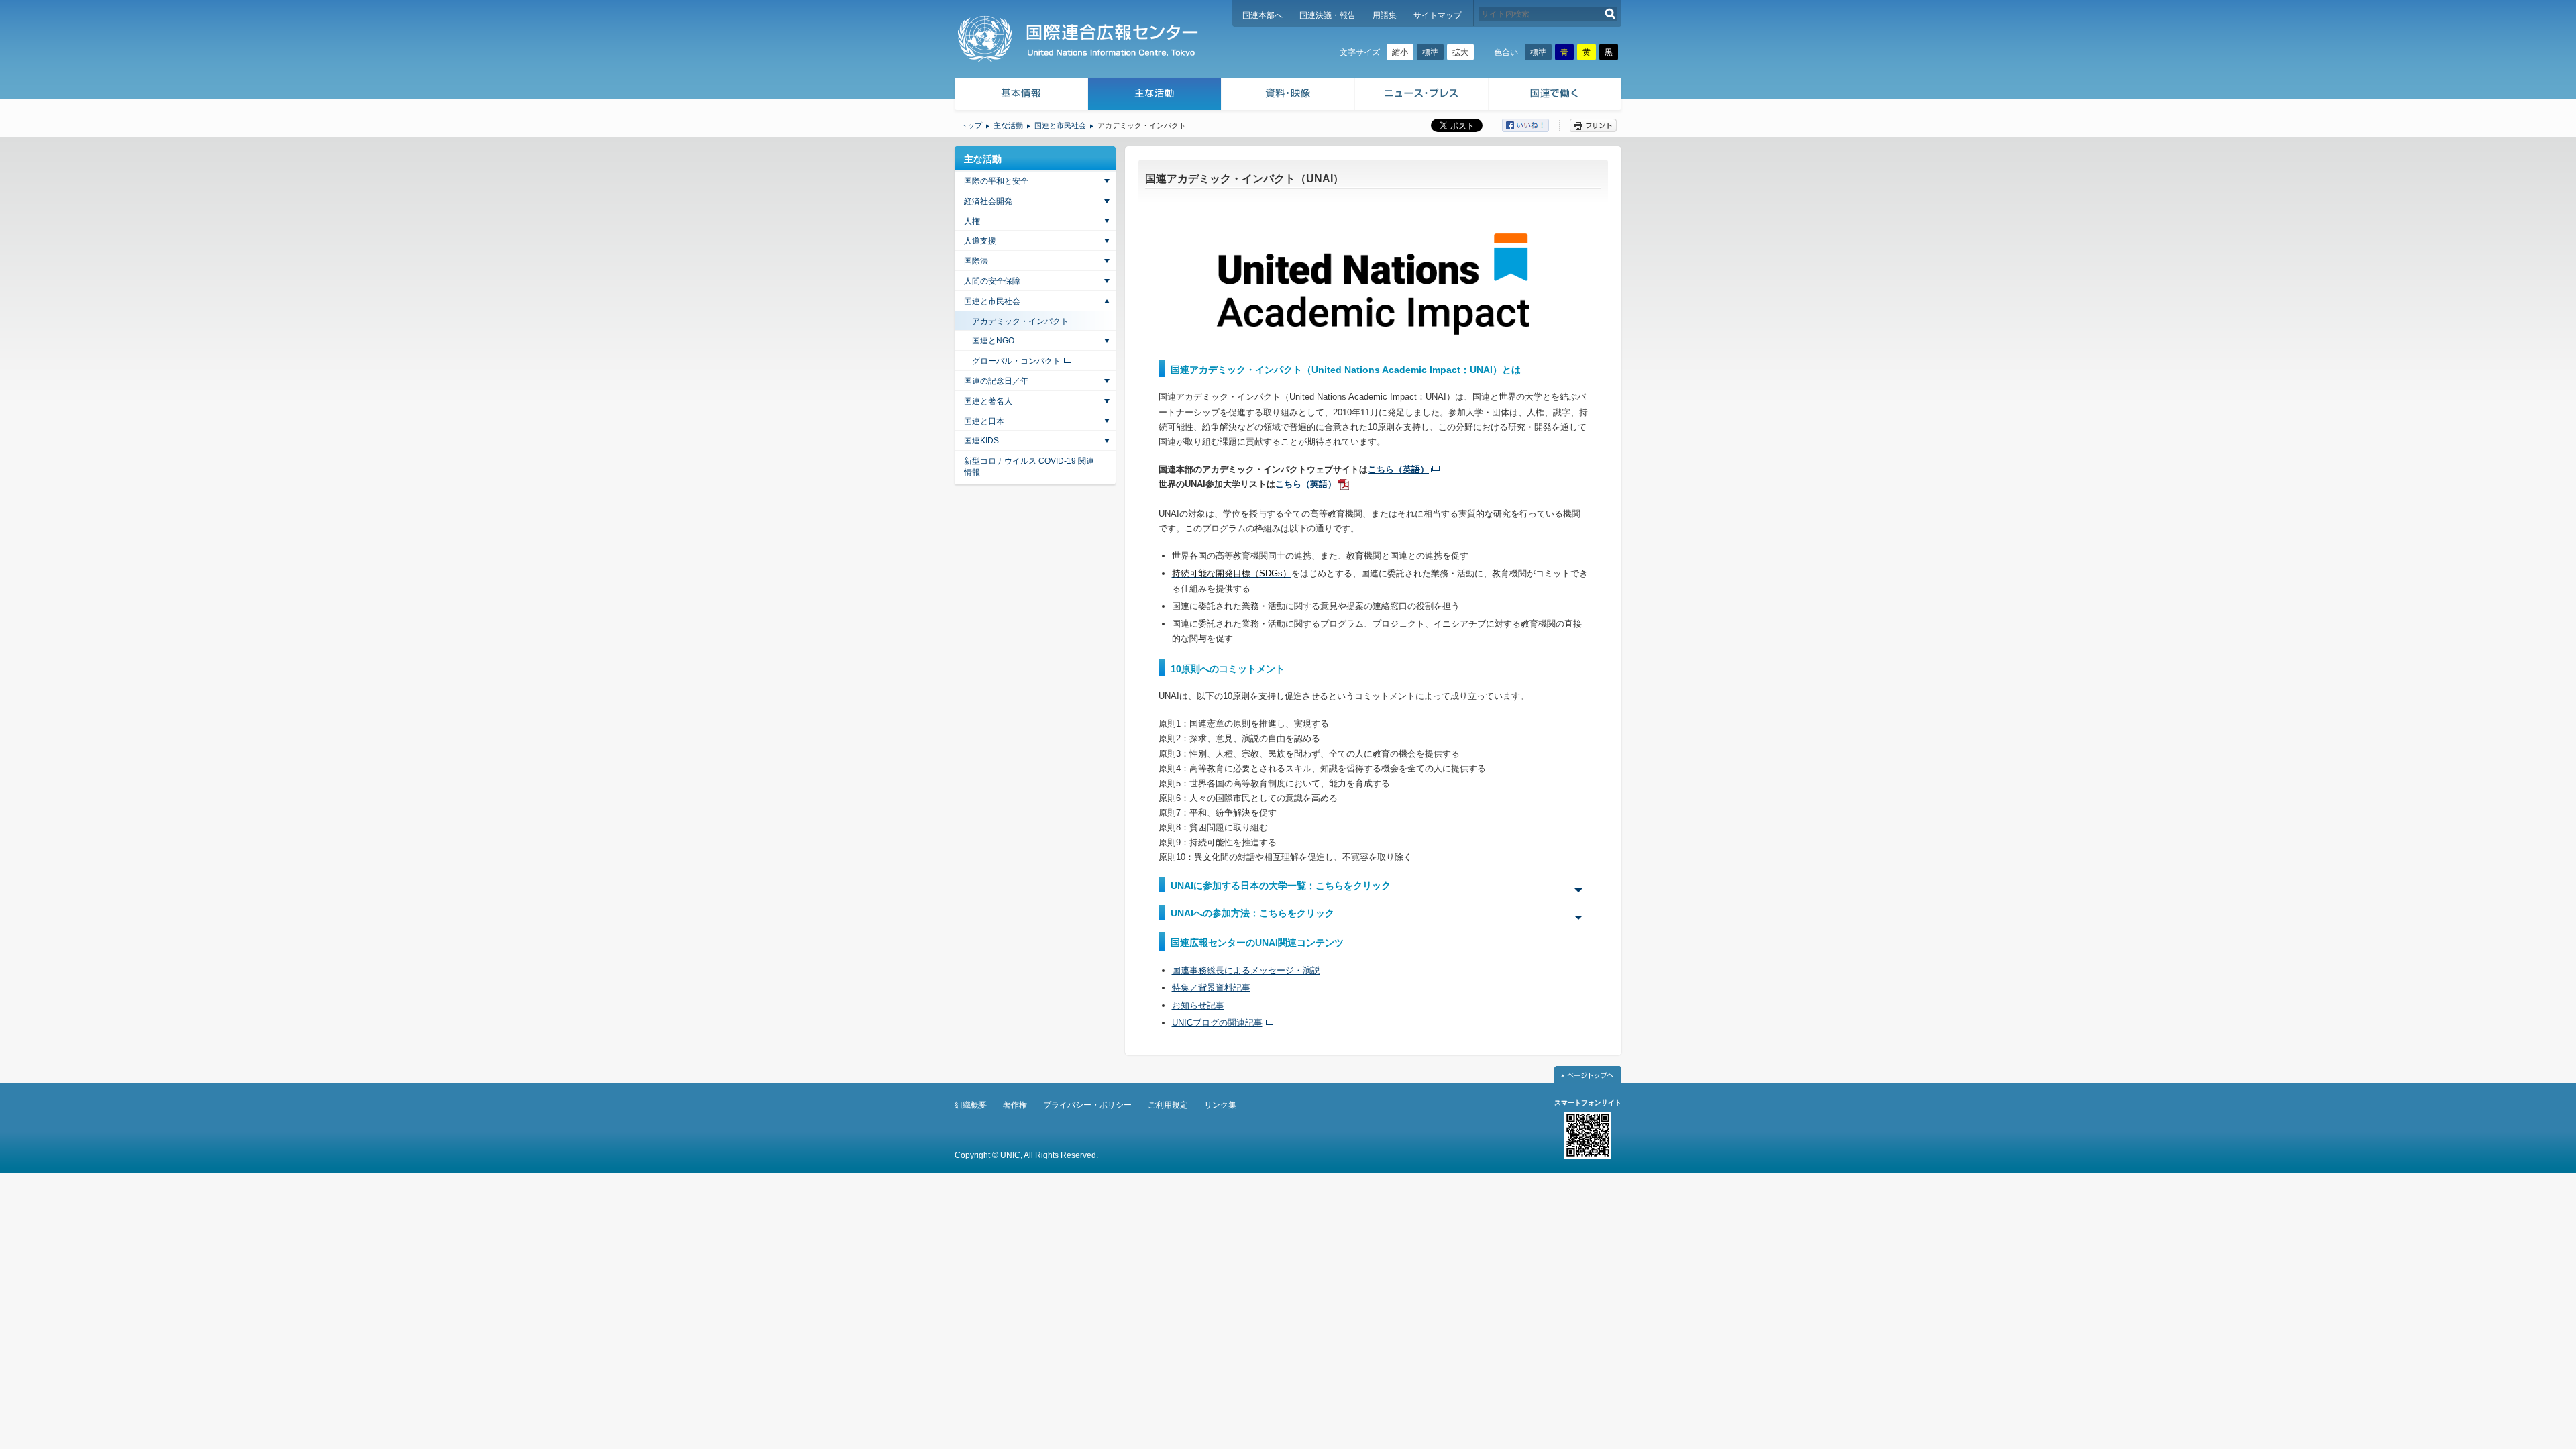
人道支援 (980, 241)
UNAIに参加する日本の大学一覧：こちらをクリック (1281, 885)
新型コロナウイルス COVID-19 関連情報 (1029, 467)
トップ (971, 125)
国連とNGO (993, 341)
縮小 (1400, 52)
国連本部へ (1263, 15)
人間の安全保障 (992, 281)
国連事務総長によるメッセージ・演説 (1246, 970)
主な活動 (1155, 96)
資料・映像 (1288, 96)
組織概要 (971, 1105)
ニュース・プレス (1422, 96)
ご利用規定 (1168, 1105)
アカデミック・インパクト (1020, 321)
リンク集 (1220, 1105)
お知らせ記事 (1198, 1005)
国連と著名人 (988, 401)
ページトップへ (1588, 1075)
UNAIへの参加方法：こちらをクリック (1252, 913)
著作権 (1015, 1105)
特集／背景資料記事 (1211, 988)
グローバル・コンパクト (1016, 361)
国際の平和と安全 (996, 181)
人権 (972, 221)
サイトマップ (1438, 15)
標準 (1430, 52)
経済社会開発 (988, 201)
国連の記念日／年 (996, 381)
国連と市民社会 (1060, 125)
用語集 (1385, 15)
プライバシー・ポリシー (1087, 1105)
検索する (1610, 14)
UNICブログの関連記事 (1217, 1023)
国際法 (976, 261)
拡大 (1460, 52)
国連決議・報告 (1328, 15)
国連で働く (1556, 96)
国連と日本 (984, 421)
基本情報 (1020, 96)
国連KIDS (981, 441)
